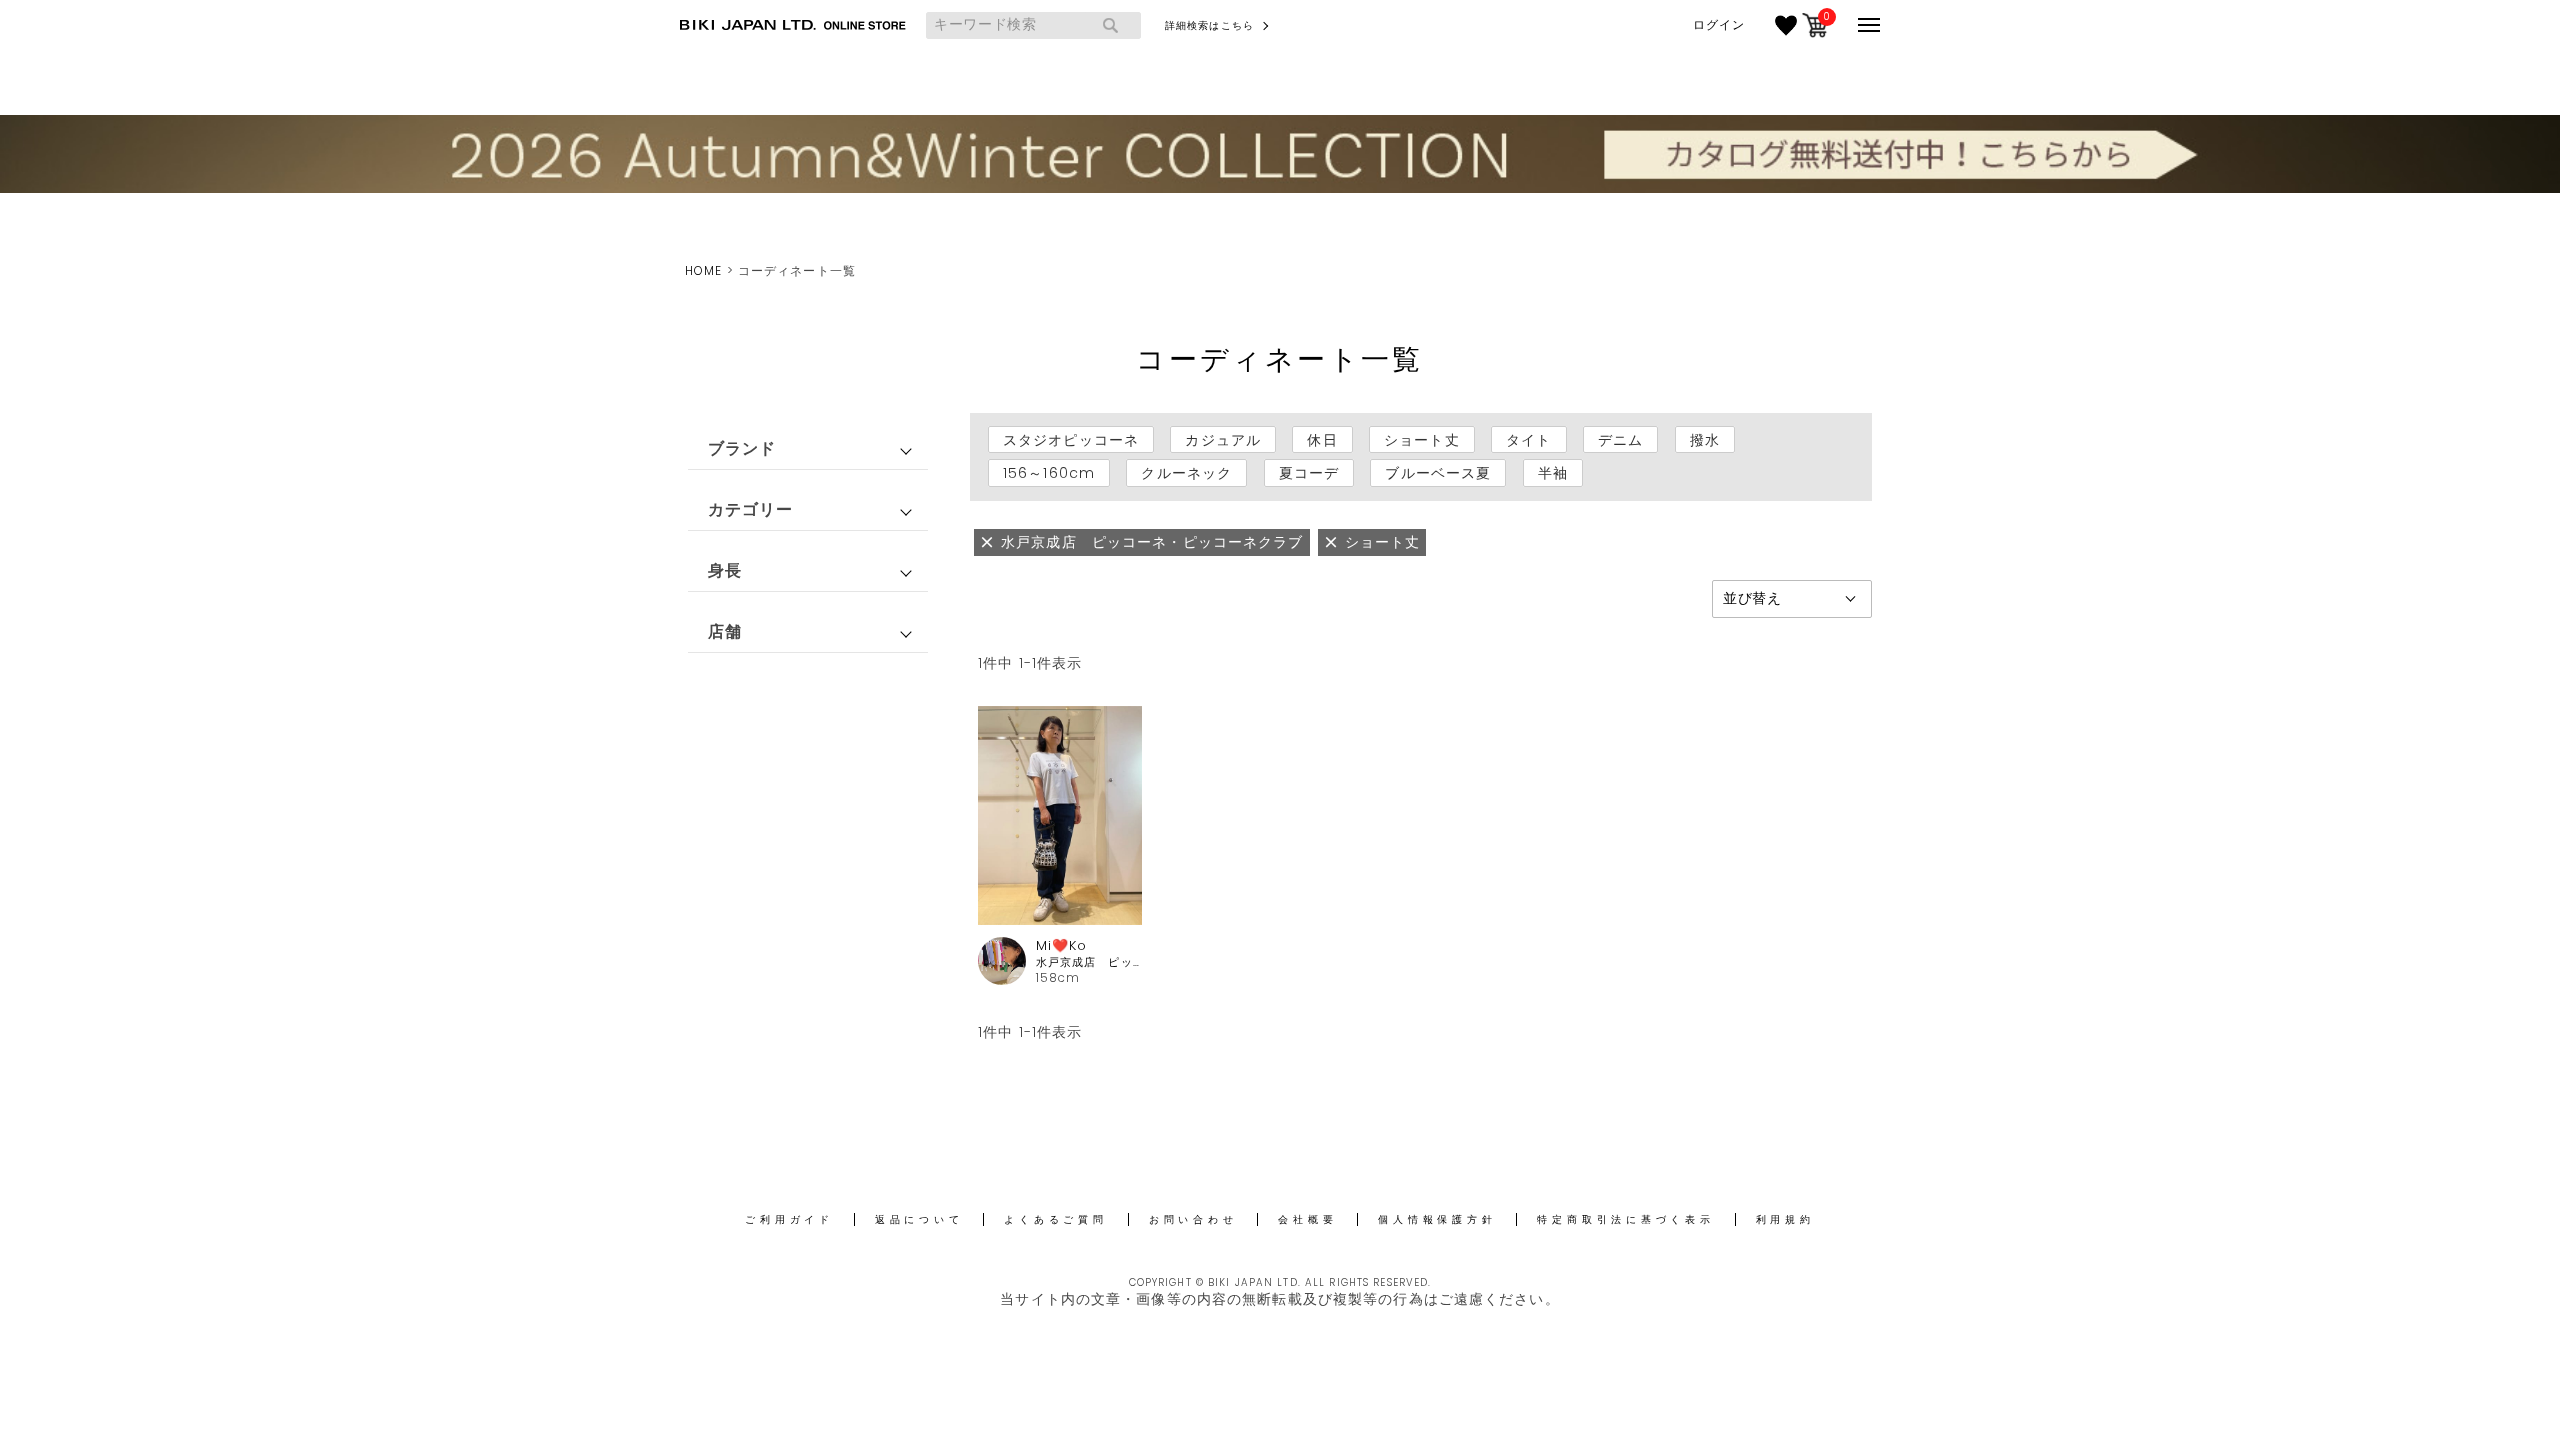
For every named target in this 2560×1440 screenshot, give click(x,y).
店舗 (725, 631)
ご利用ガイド (789, 1219)
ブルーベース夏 (1438, 473)
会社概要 (1307, 1219)
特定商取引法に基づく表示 (1625, 1219)
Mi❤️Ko (1062, 945)
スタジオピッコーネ (1071, 440)
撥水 (1705, 440)
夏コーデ (1309, 473)
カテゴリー (751, 509)
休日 (1322, 440)
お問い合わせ (1193, 1219)
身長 (725, 570)
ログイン (1719, 25)
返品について (919, 1219)
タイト (1528, 440)
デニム (1620, 440)
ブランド (742, 448)
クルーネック (1186, 473)
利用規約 (1785, 1219)
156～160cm (1049, 473)
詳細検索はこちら (1209, 25)
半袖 (1553, 473)
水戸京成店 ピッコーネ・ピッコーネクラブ (1089, 962)
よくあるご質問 (1055, 1219)
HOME (703, 270)
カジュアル (1223, 440)
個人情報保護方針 (1437, 1219)
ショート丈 (1422, 440)
